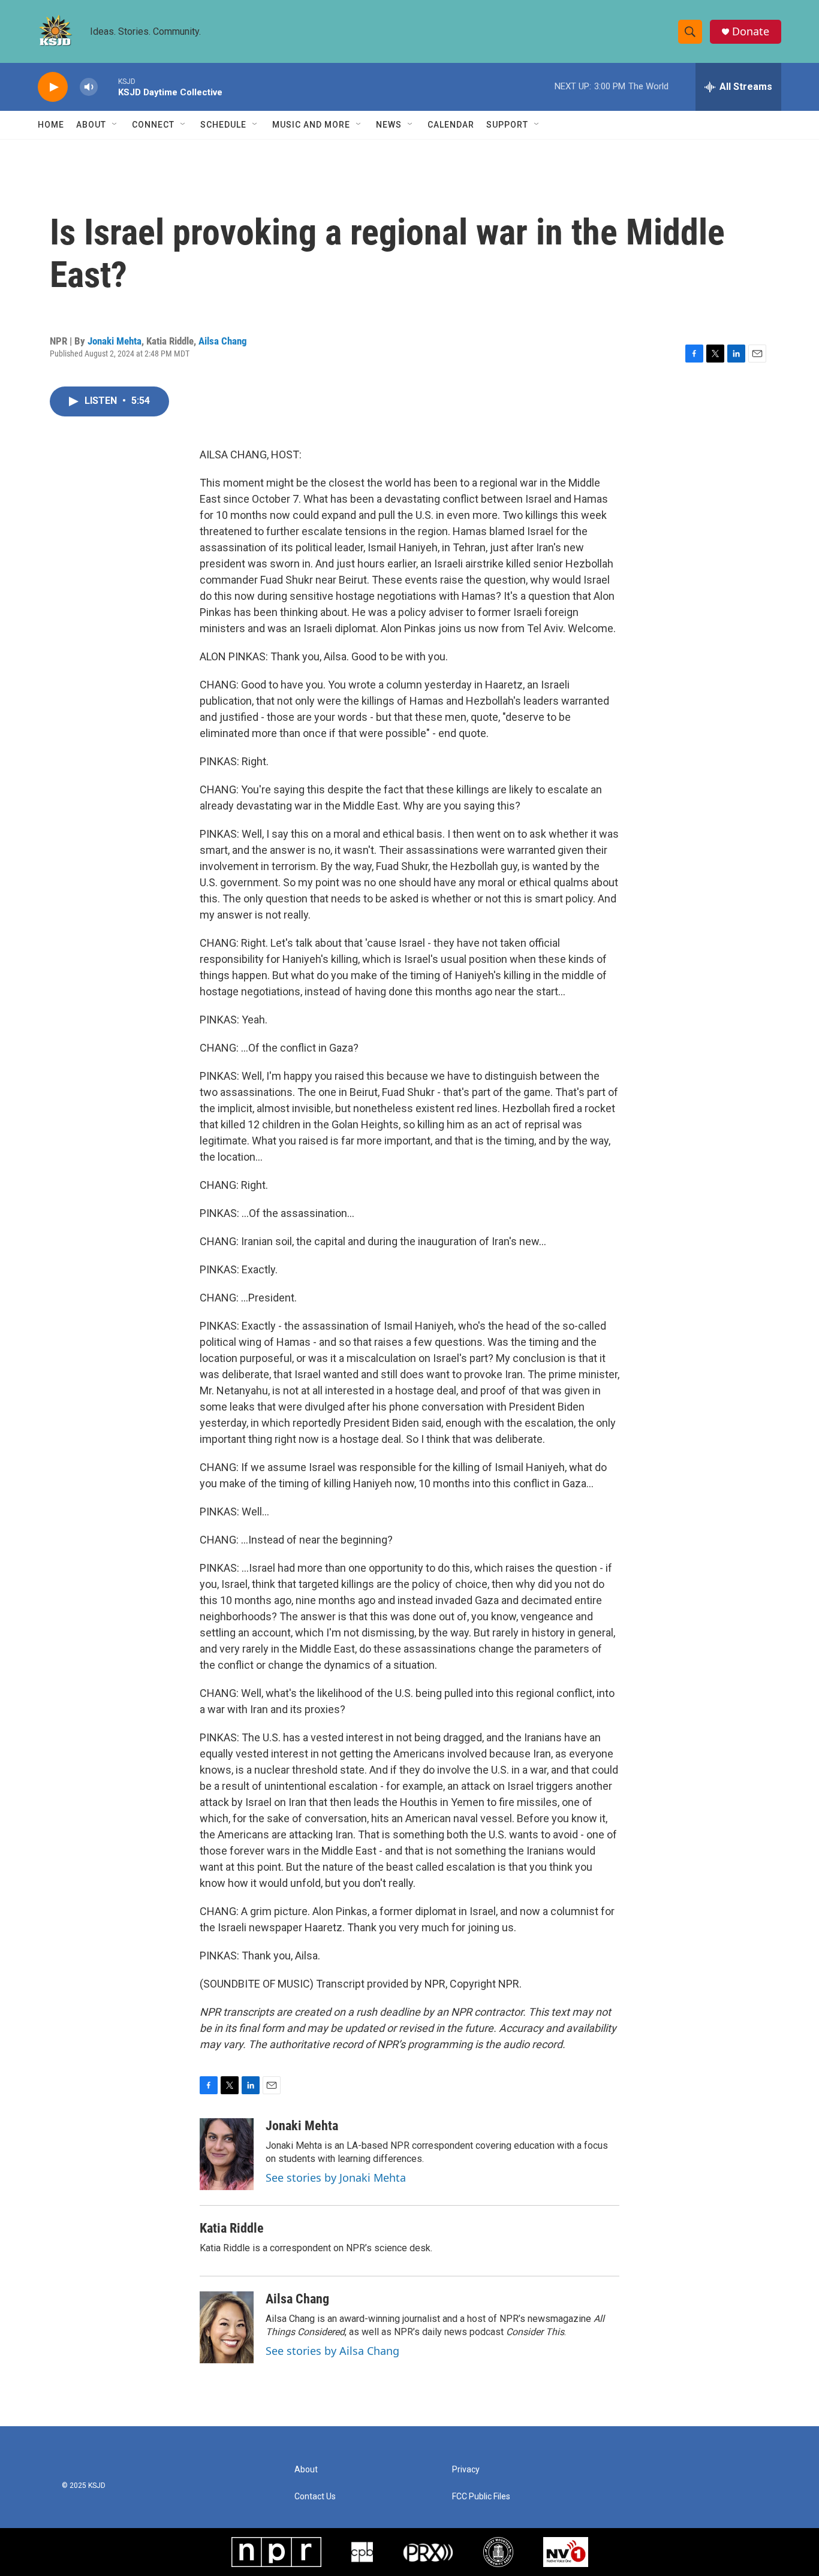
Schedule (223, 125)
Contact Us (315, 2497)
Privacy (466, 2470)
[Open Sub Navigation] (115, 125)
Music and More (311, 125)
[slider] (108, 87)
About (91, 125)
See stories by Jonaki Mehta (336, 2178)
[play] (53, 87)
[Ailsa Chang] (227, 2327)
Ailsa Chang (223, 341)
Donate (751, 31)
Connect (153, 125)
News (389, 125)
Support (507, 125)
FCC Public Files (481, 2497)
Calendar (451, 125)
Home (51, 125)
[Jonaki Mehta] (227, 2154)
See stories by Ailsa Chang (332, 2351)
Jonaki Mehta (115, 341)
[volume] (89, 87)
